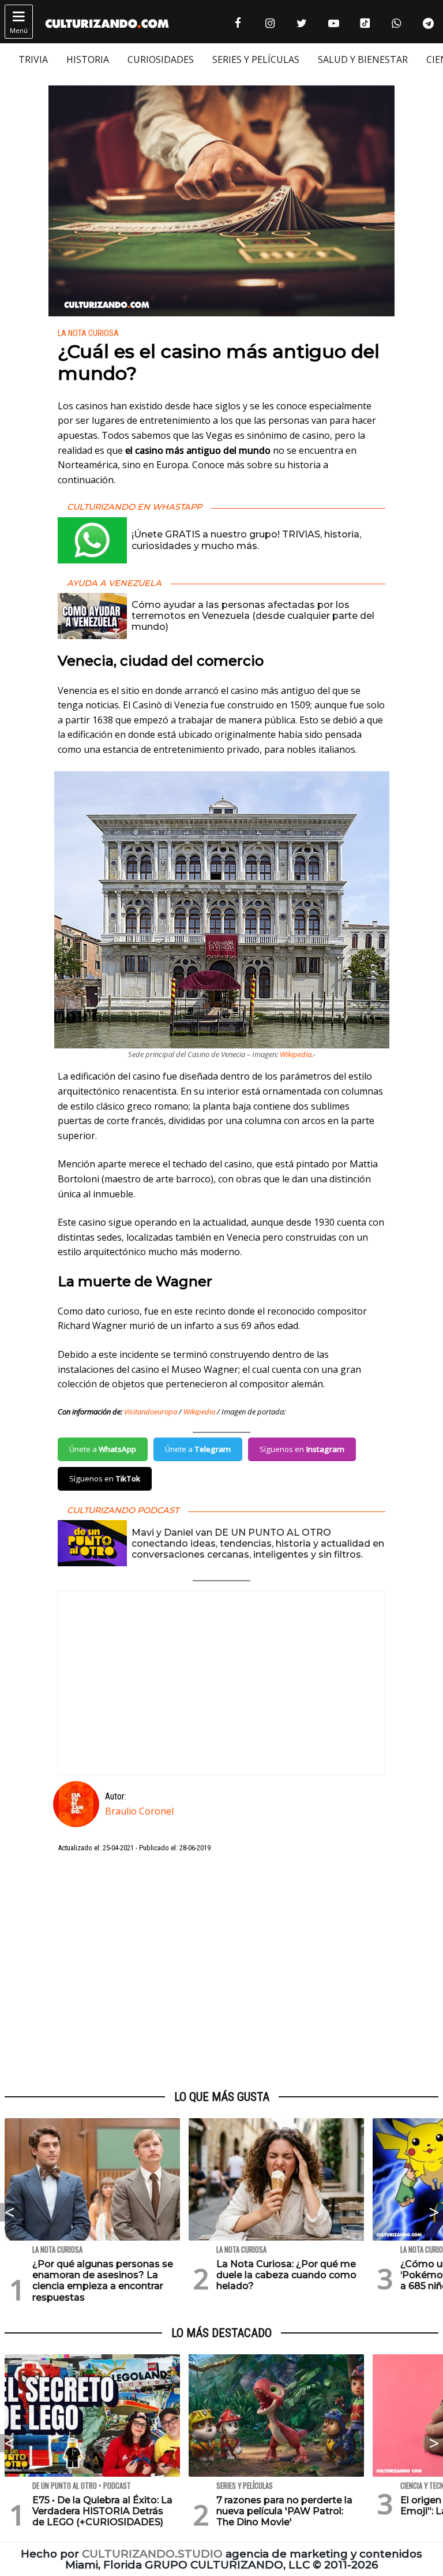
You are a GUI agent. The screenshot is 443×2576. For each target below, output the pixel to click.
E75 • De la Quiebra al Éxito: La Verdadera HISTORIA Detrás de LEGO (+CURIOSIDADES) (102, 2511)
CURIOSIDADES (161, 59)
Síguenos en (302, 1449)
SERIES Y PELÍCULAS (256, 59)
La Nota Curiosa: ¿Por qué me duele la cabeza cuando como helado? (286, 2275)
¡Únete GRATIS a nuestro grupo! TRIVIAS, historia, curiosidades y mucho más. (246, 540)
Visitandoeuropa (151, 1412)
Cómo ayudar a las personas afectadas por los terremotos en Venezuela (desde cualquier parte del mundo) (253, 616)
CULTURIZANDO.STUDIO (152, 2554)
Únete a (103, 1449)
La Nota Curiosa (88, 333)
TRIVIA (33, 59)
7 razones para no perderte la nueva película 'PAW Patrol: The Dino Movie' (284, 2511)
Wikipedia (296, 1054)
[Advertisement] (221, 1972)
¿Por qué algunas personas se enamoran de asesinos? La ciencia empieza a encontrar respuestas (103, 2281)
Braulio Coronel (139, 1811)
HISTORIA (88, 59)
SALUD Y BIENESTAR (363, 59)
